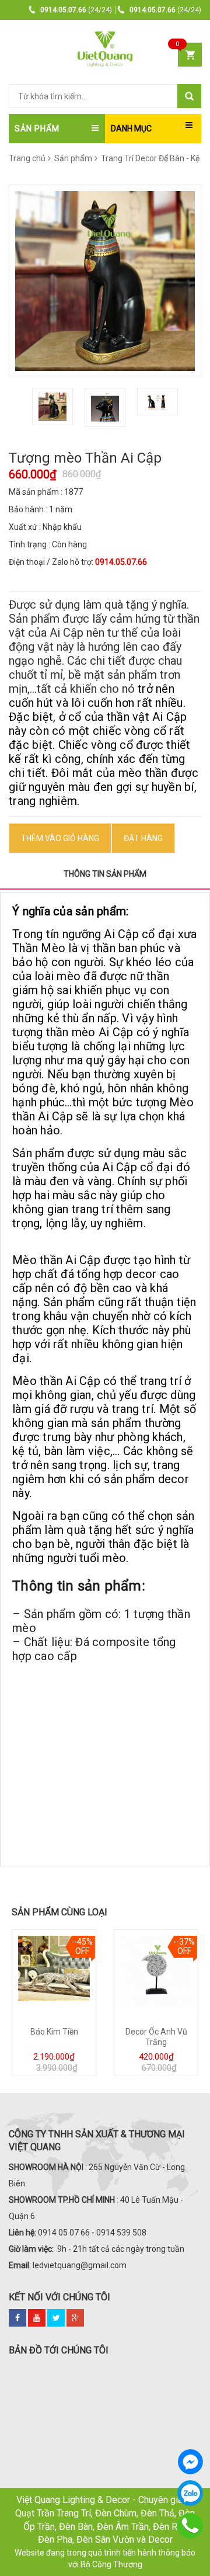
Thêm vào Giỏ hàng (60, 838)
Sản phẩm (73, 158)
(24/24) (76, 10)
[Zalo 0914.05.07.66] (190, 2493)
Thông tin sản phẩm (105, 874)
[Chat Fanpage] (190, 2462)
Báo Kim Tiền (54, 2032)
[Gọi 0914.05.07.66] (190, 2526)
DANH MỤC (131, 129)
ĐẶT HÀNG (143, 838)
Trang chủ (27, 158)
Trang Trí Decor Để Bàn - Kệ (149, 158)
